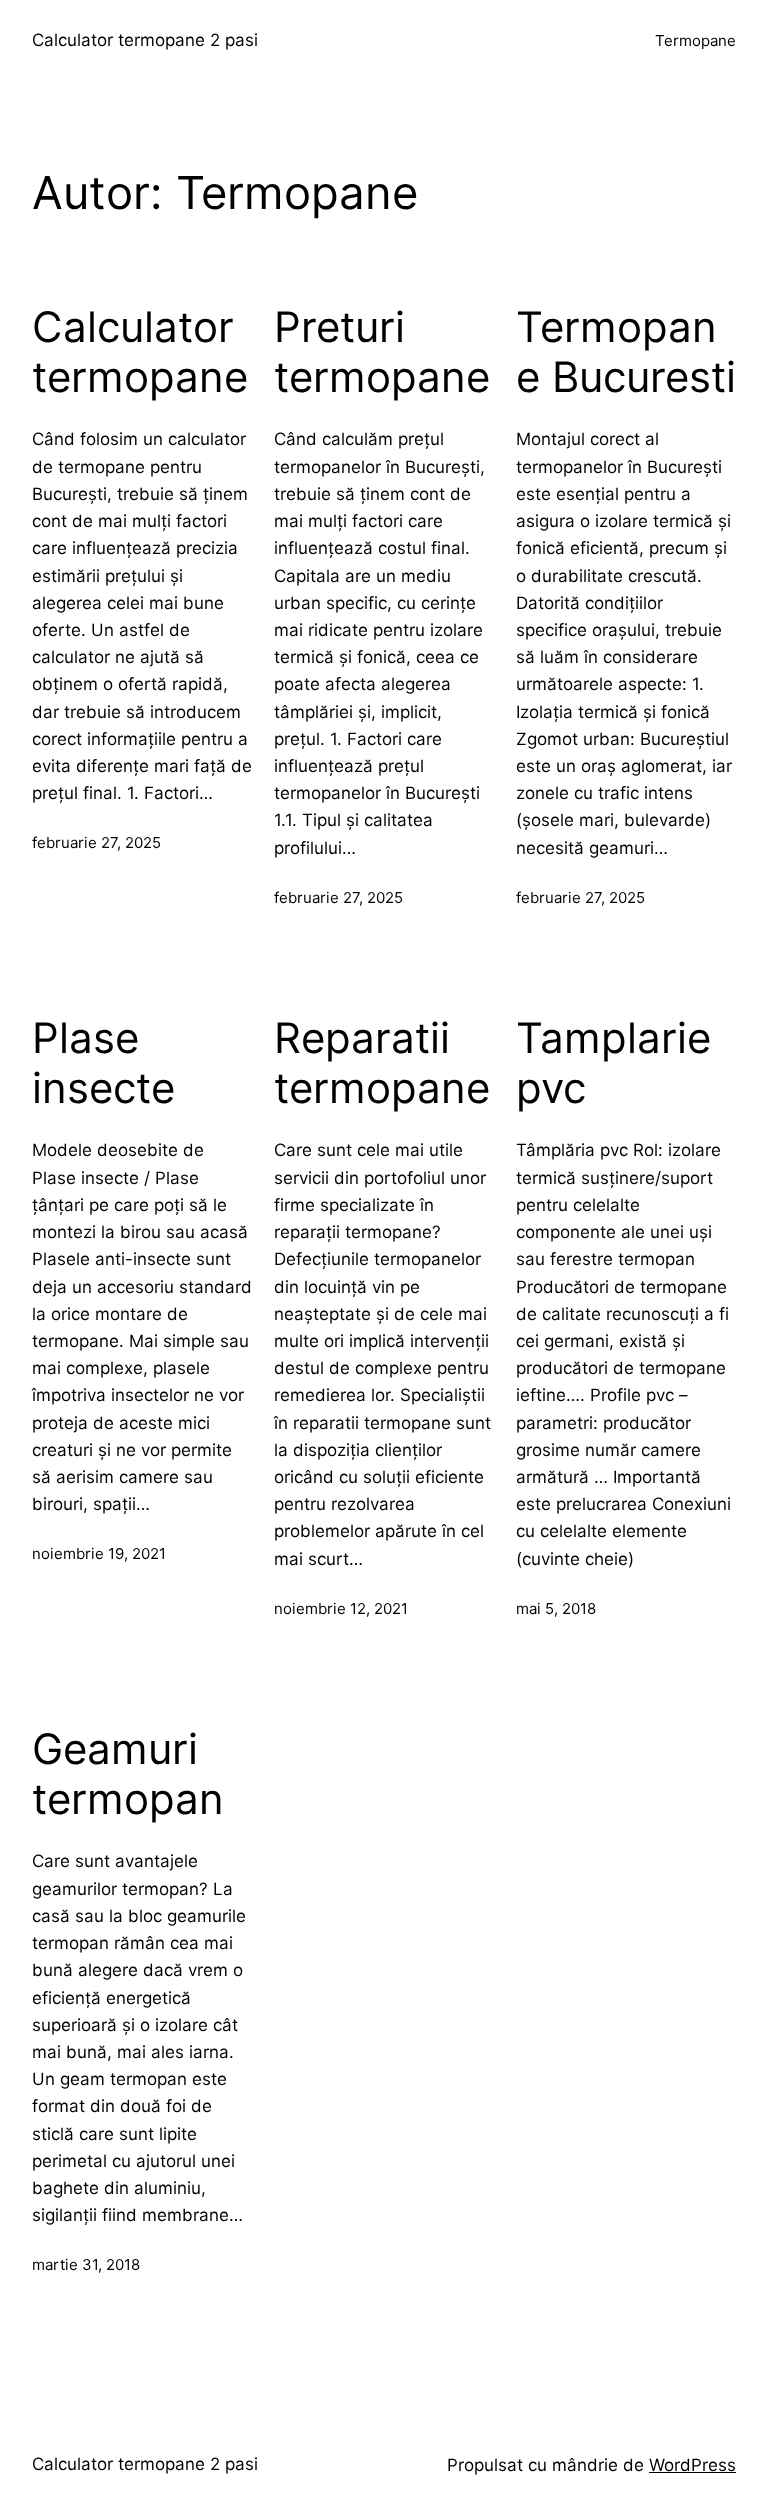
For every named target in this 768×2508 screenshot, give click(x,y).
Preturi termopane (382, 352)
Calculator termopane (140, 352)
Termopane (695, 40)
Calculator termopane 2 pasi (145, 40)
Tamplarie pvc (613, 1063)
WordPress (692, 2465)
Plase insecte (103, 1063)
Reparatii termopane (382, 1063)
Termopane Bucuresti (626, 352)
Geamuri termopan (128, 1774)
